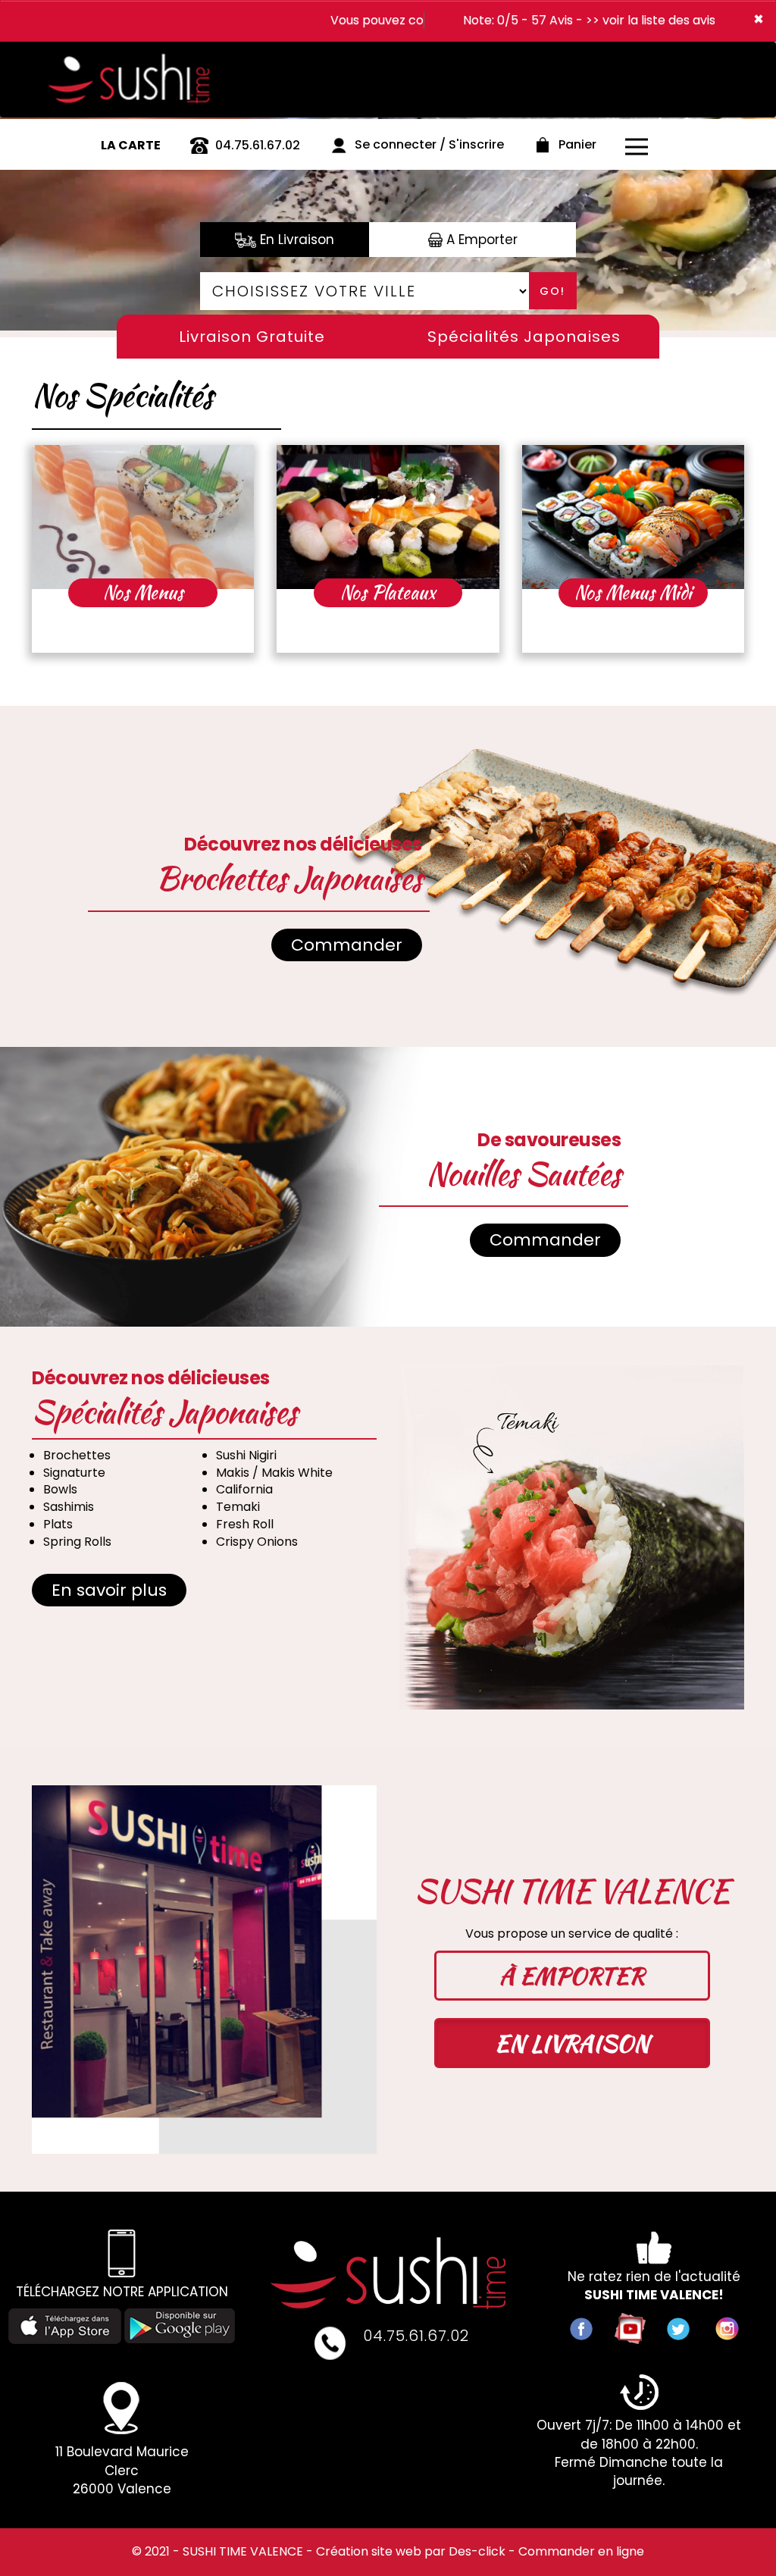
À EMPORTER (572, 1976)
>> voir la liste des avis (651, 20)
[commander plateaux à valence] (388, 517)
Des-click (477, 2551)
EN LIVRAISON (572, 2043)
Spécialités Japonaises (524, 337)
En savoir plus (109, 1590)
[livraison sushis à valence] (388, 2273)
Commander (347, 945)
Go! (552, 291)
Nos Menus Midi (633, 592)
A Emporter (480, 240)
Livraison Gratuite (252, 337)
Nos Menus (143, 592)
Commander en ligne (581, 2551)
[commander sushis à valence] (137, 56)
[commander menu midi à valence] (633, 517)
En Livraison (295, 240)
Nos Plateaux (388, 592)
